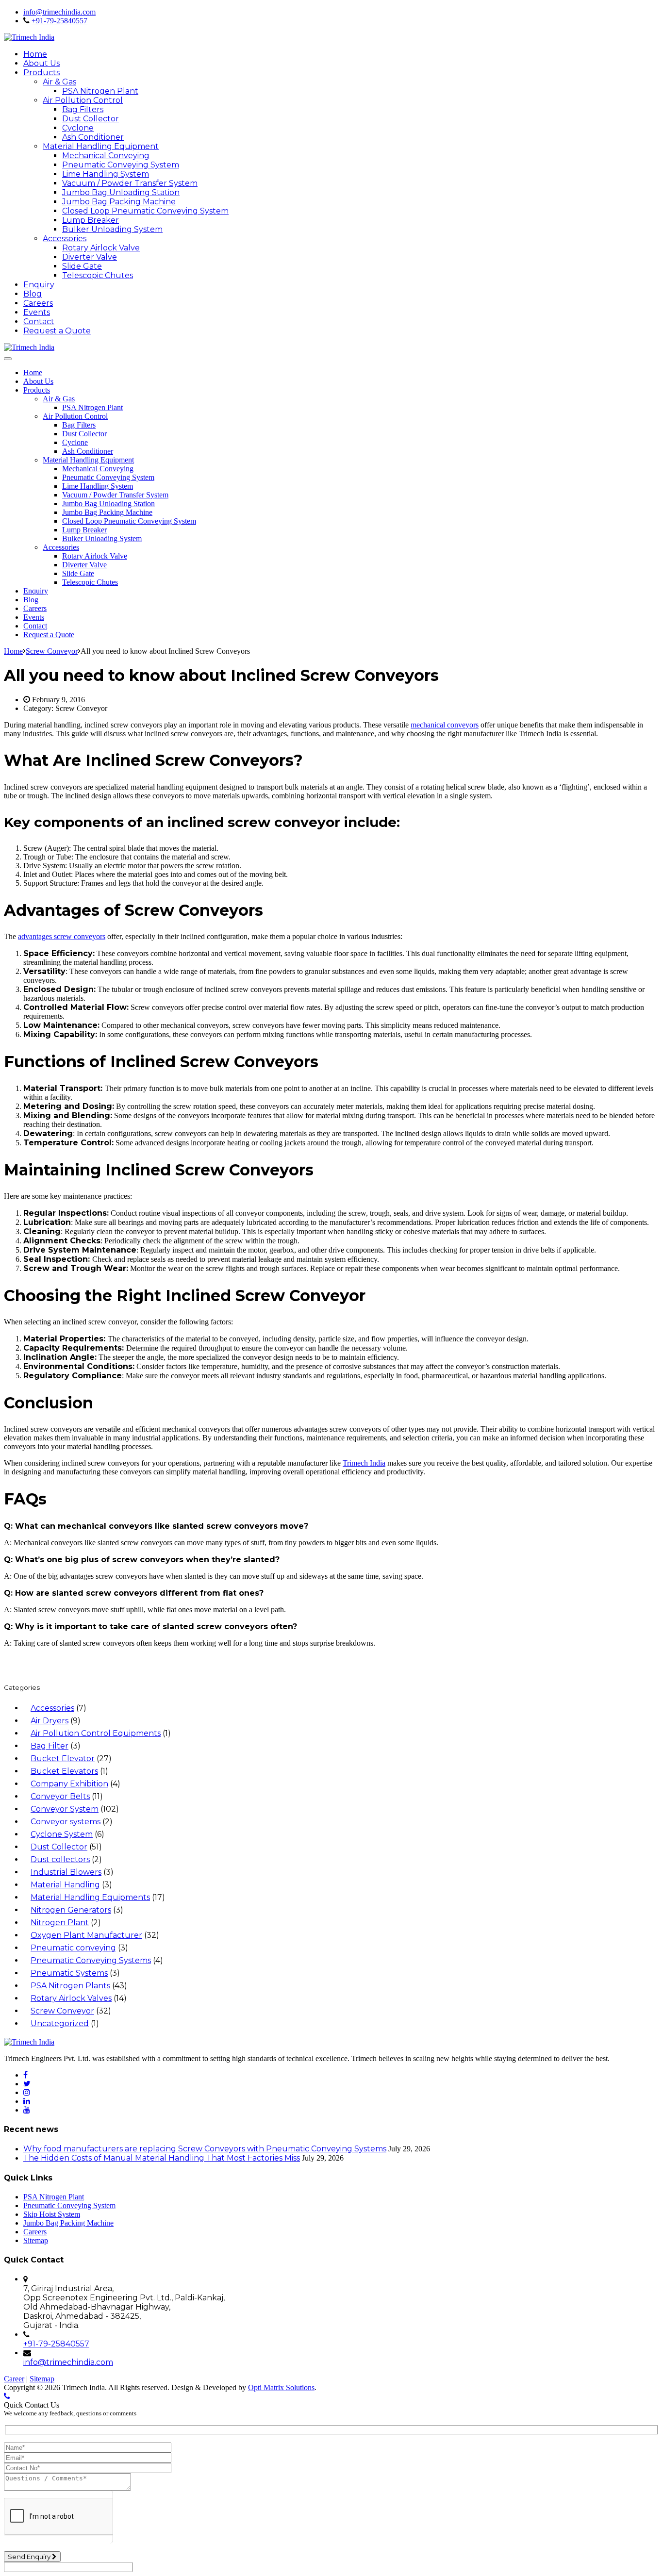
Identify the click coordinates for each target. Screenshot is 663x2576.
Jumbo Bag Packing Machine (119, 202)
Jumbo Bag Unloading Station (121, 192)
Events (37, 312)
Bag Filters (83, 109)
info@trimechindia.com (59, 12)
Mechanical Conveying (106, 156)
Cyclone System (62, 1834)
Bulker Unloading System (112, 229)
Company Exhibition (69, 1784)
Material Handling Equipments (90, 1897)
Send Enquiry (30, 2557)
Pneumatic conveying (73, 1948)
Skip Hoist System (52, 2214)
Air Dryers (50, 1721)
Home (35, 54)
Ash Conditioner (93, 137)
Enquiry (39, 285)
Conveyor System (65, 1809)
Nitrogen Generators (71, 1910)
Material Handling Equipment (101, 146)
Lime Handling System (106, 174)
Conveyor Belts (60, 1796)
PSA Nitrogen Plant (100, 91)
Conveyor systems (66, 1822)
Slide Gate (82, 266)
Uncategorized (60, 2023)
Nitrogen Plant (60, 1923)
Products (41, 73)
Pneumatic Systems (69, 1973)
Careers (38, 303)
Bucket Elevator (63, 1759)
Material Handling (65, 1885)
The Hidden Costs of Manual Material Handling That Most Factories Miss (162, 2158)
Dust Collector (91, 119)
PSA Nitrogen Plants (70, 1986)
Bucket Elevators (64, 1771)
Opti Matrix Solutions (281, 2387)
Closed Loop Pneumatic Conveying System (145, 211)
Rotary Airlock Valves (71, 1998)
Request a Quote (57, 331)
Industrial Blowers (66, 1872)
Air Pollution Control (83, 100)
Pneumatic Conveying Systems (91, 1960)
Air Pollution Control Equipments (96, 1733)
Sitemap (36, 2240)
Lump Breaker (91, 220)
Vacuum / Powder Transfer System (130, 183)
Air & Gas (59, 82)
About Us (41, 63)
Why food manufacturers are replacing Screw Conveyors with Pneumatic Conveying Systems (205, 2149)
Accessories (65, 239)
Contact (39, 322)
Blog (33, 294)
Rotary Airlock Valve (101, 248)
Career (14, 2379)
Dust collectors (60, 1859)
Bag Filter (50, 1746)
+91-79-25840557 (59, 21)
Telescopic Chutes (98, 275)
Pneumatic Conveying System (121, 165)
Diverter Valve (90, 257)
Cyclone (78, 128)
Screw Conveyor (62, 2011)
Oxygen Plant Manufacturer (86, 1935)
